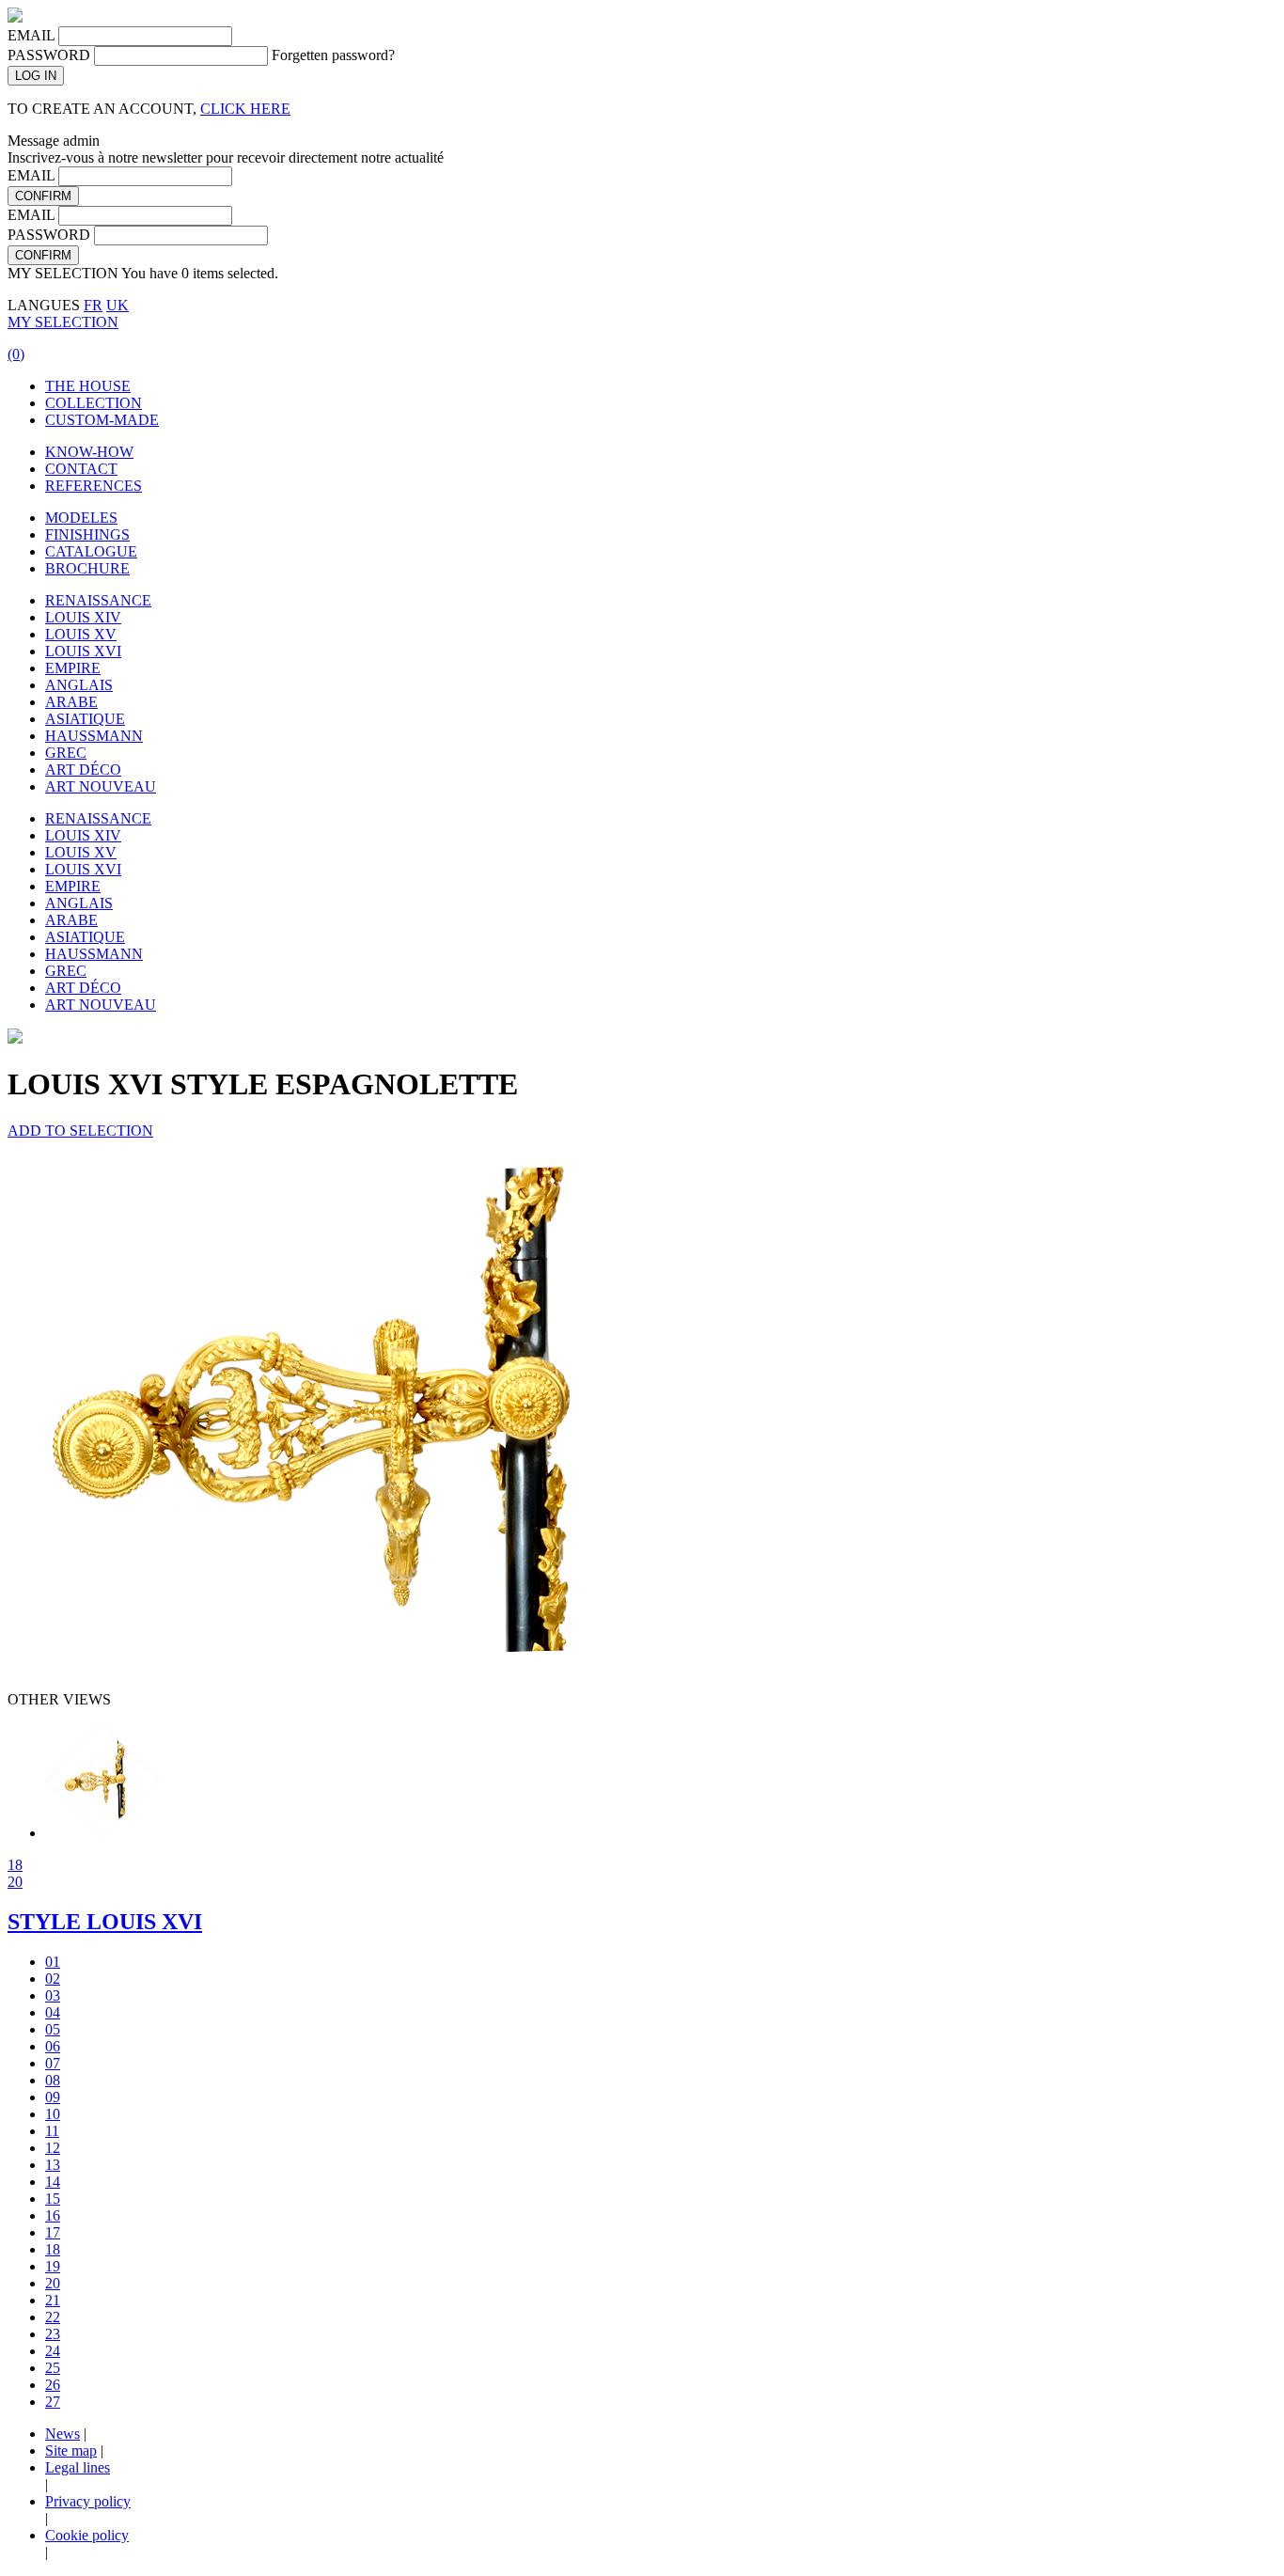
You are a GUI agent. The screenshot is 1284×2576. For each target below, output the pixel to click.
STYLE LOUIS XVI (105, 1922)
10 (53, 2114)
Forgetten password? (333, 55)
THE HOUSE (88, 386)
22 (53, 2317)
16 (53, 2215)
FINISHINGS (87, 534)
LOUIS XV (81, 634)
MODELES (81, 518)
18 (15, 1865)
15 (53, 2199)
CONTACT (81, 469)
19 (53, 2266)
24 (53, 2351)
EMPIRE (73, 668)
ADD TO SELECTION (80, 1131)
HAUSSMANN (94, 736)
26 (53, 2385)
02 (53, 1979)
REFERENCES (94, 486)
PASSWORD (49, 55)
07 (53, 2063)
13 (53, 2165)
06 (53, 2046)
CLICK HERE (245, 109)
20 (15, 1882)
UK (117, 305)
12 (53, 2148)
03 (53, 1995)
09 (53, 2097)
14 (53, 2182)
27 (53, 2402)
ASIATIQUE (85, 719)
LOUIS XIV (83, 617)
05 (53, 2029)
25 (53, 2368)
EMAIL (31, 35)
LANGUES (44, 305)
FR (93, 305)
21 (53, 2300)
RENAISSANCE (98, 600)
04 (53, 2012)
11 (52, 2131)
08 (53, 2080)
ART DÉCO (83, 770)
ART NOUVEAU (101, 786)
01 (53, 1962)
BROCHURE (87, 568)
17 (53, 2232)
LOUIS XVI (83, 651)
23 (53, 2334)
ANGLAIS (79, 685)
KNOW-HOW (89, 452)
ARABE (71, 702)
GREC (66, 753)
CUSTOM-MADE (102, 420)
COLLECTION (94, 403)
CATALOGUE (91, 551)
